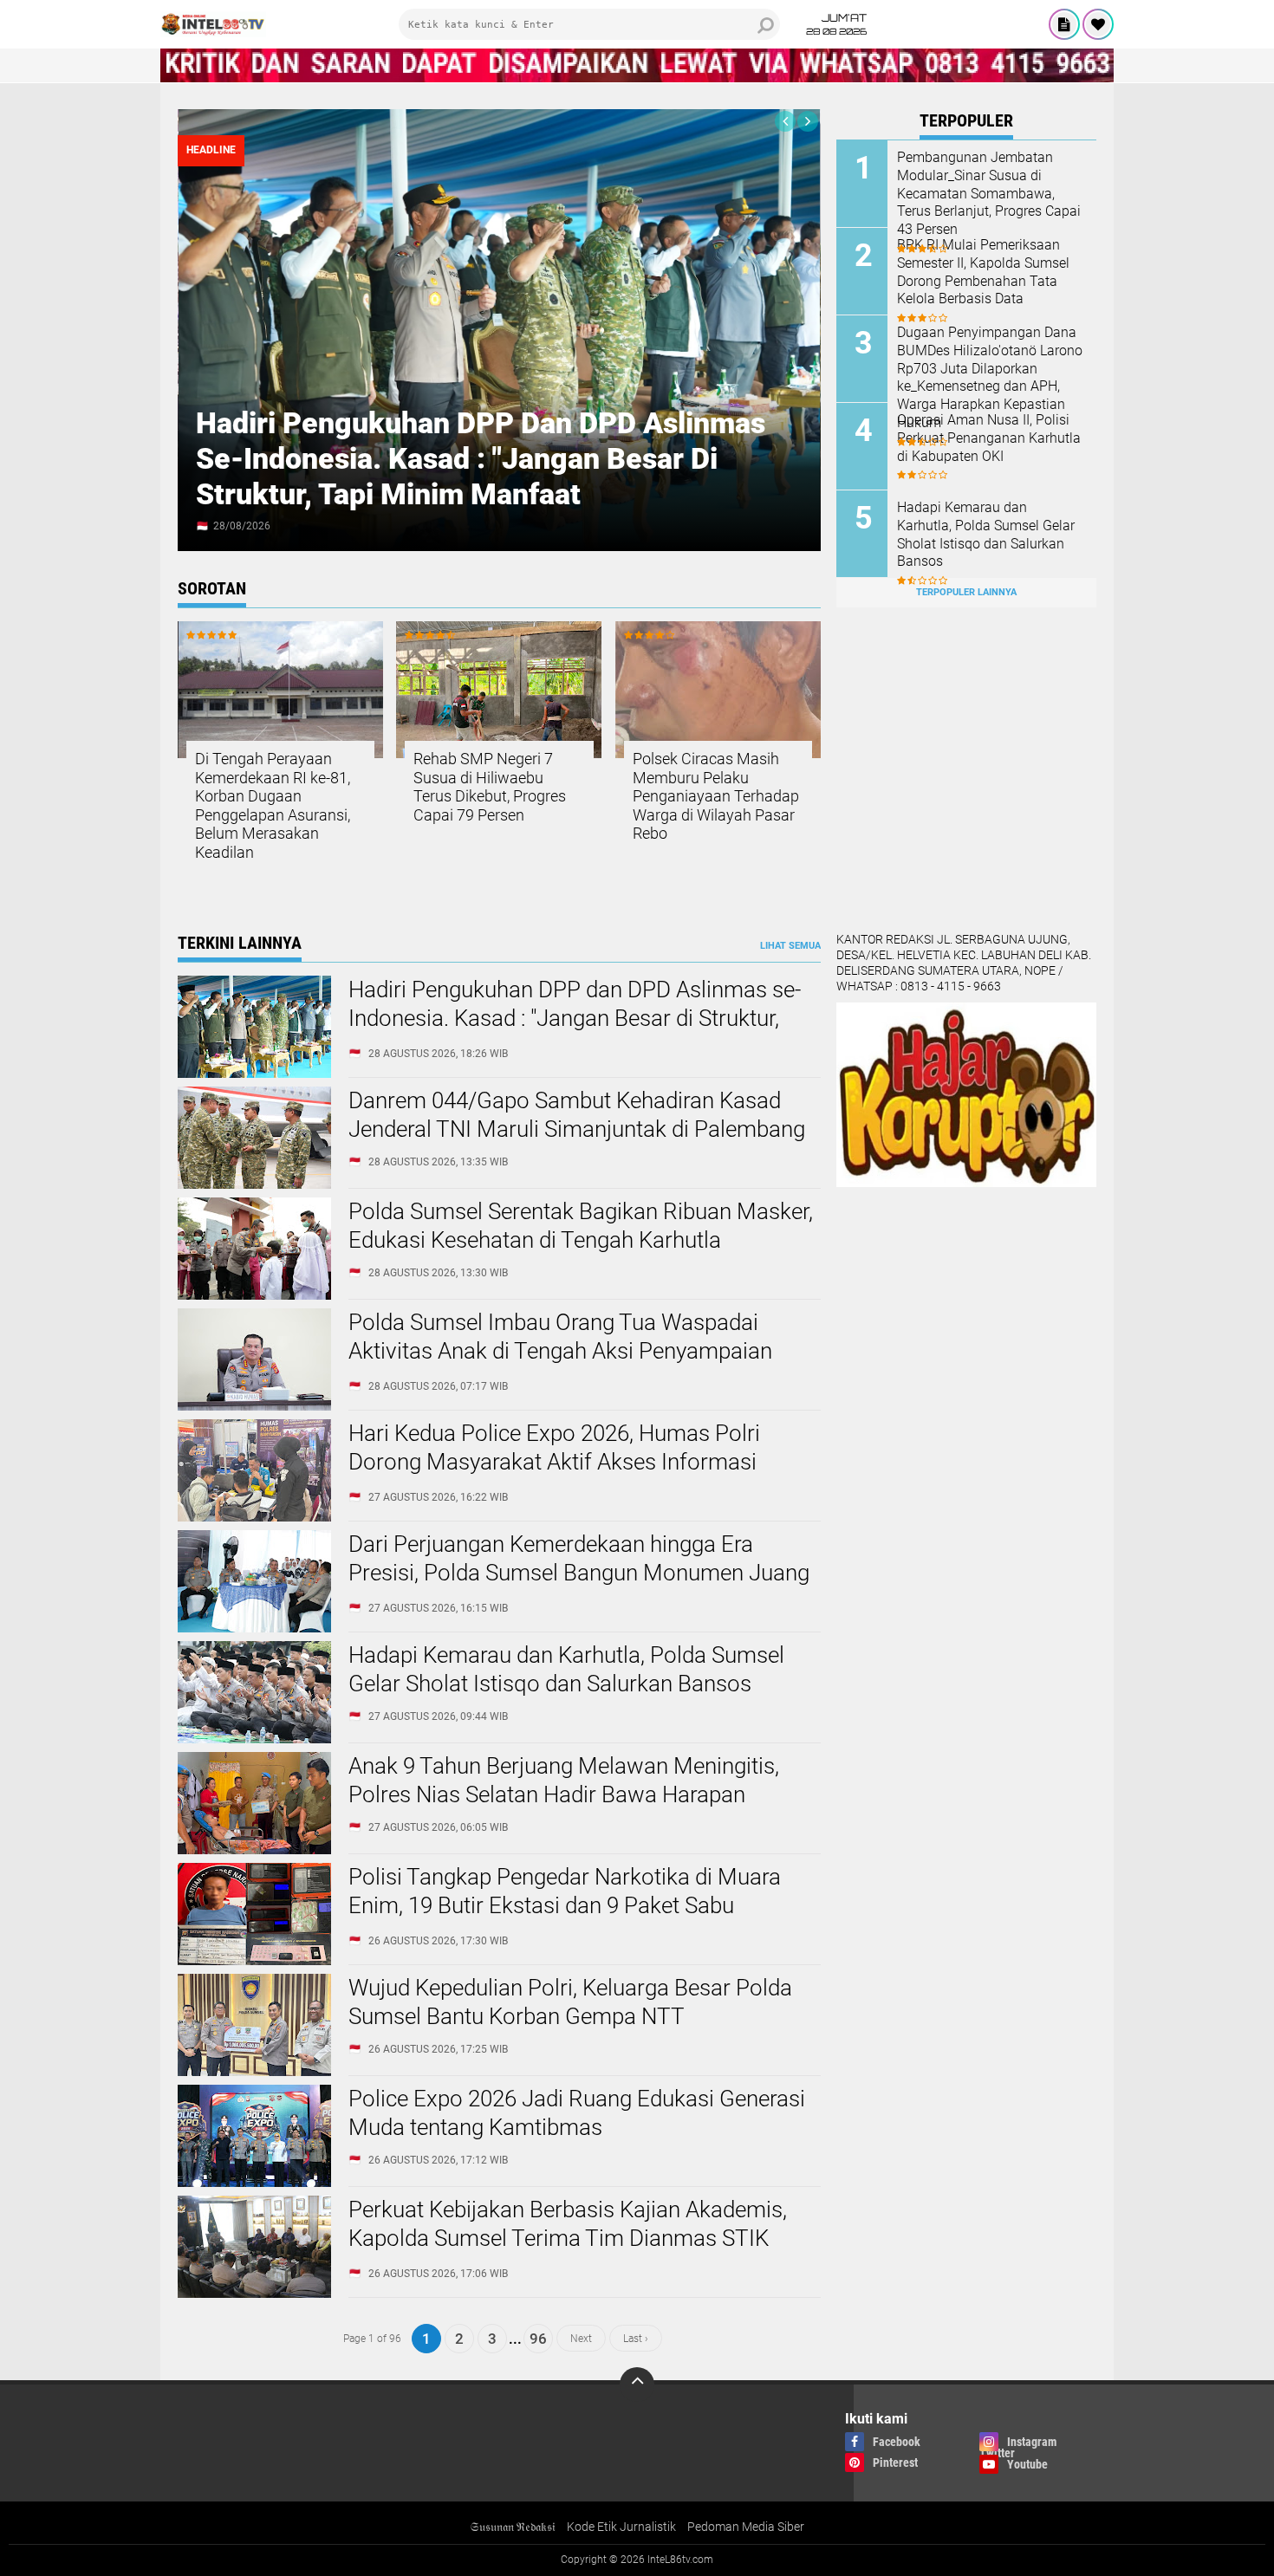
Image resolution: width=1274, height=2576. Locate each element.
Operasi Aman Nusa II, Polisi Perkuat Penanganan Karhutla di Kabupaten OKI (989, 438)
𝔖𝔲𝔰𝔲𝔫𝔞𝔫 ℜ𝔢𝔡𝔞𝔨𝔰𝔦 (513, 2527)
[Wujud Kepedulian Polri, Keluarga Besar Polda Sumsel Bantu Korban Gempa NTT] (254, 2072)
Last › (636, 2339)
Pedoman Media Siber (746, 2527)
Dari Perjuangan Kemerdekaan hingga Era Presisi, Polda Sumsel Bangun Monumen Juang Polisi (579, 1574)
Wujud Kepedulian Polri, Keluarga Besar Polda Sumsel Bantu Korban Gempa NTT (570, 2002)
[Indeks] (1064, 24)
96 (538, 2339)
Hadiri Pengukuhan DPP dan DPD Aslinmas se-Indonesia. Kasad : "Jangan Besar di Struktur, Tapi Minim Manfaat (481, 458)
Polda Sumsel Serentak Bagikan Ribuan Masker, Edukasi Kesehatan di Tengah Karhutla (581, 1226)
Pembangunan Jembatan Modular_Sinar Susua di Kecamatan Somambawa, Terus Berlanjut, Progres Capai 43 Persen (989, 193)
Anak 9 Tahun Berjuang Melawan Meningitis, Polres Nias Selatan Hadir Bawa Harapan (564, 1781)
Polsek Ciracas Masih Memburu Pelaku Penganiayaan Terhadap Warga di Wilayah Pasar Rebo (716, 796)
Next (581, 2339)
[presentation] (785, 121)
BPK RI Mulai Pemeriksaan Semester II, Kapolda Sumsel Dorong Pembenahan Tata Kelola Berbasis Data (983, 272)
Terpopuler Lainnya (966, 592)
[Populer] (1098, 24)
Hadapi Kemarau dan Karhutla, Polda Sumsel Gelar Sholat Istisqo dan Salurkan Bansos (986, 534)
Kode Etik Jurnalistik (621, 2527)
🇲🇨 (202, 526)
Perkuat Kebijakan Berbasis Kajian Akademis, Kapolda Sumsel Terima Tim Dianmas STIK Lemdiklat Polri (568, 2239)
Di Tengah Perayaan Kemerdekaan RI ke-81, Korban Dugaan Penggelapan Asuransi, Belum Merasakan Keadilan (273, 805)
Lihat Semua (790, 946)
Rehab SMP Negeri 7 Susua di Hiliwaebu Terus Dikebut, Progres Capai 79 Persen (490, 787)
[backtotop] (637, 2385)
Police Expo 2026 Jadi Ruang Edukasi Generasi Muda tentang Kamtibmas (577, 2113)
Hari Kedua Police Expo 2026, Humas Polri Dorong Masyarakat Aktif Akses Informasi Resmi (554, 1463)
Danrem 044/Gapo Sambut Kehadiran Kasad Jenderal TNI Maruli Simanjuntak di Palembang (577, 1115)
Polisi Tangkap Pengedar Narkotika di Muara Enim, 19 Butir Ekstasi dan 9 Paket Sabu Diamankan (565, 1906)
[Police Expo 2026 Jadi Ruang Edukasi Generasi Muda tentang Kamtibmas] (254, 2183)
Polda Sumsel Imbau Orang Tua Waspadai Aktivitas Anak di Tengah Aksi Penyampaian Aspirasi (560, 1352)
